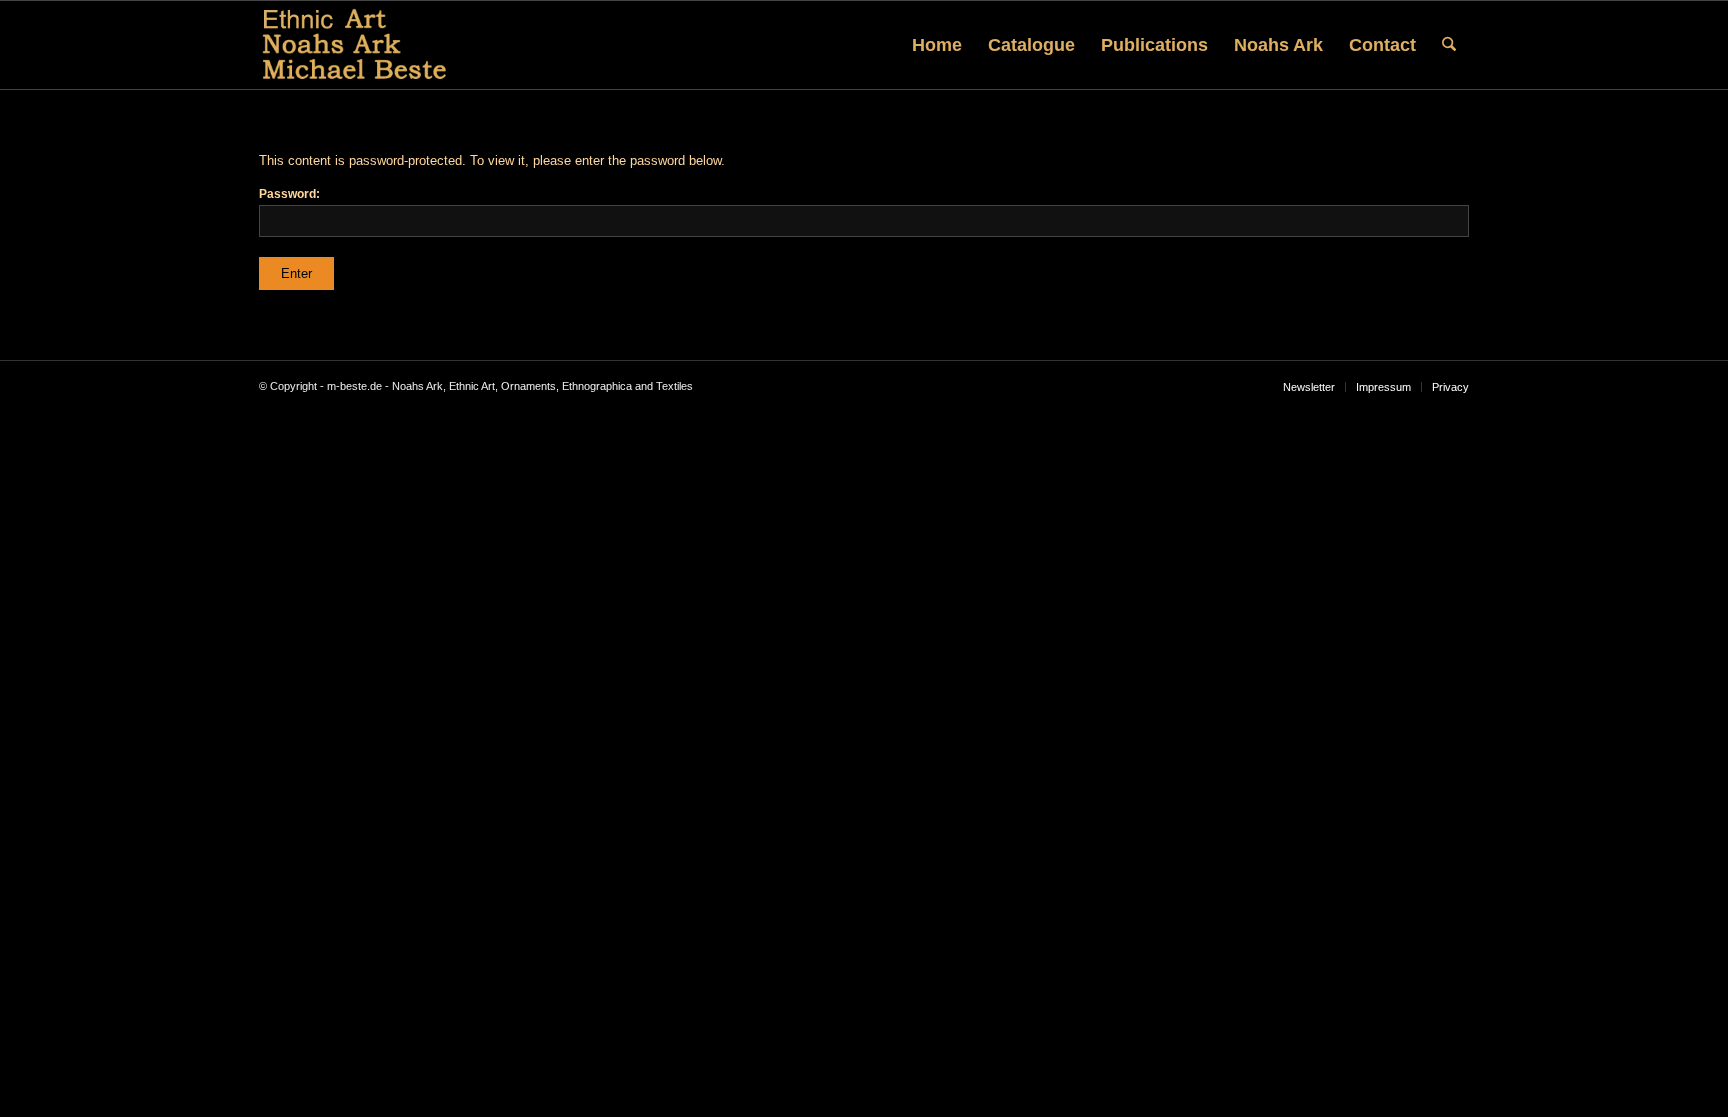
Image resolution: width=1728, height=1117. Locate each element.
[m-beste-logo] (354, 45)
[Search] (1449, 45)
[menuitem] (937, 45)
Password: (289, 194)
